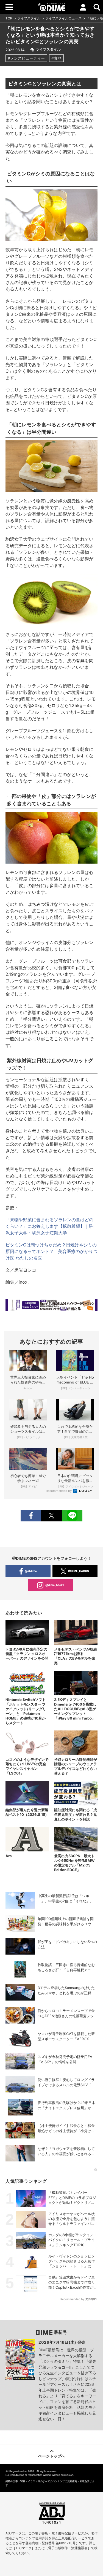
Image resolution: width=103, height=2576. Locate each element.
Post (51, 1516)
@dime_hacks (55, 1585)
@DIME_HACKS (79, 1571)
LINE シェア (72, 1516)
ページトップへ (52, 2456)
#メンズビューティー (26, 58)
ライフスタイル (29, 18)
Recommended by (59, 1491)
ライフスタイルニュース (63, 18)
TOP (9, 18)
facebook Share (31, 1516)
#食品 (56, 58)
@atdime (31, 1571)
